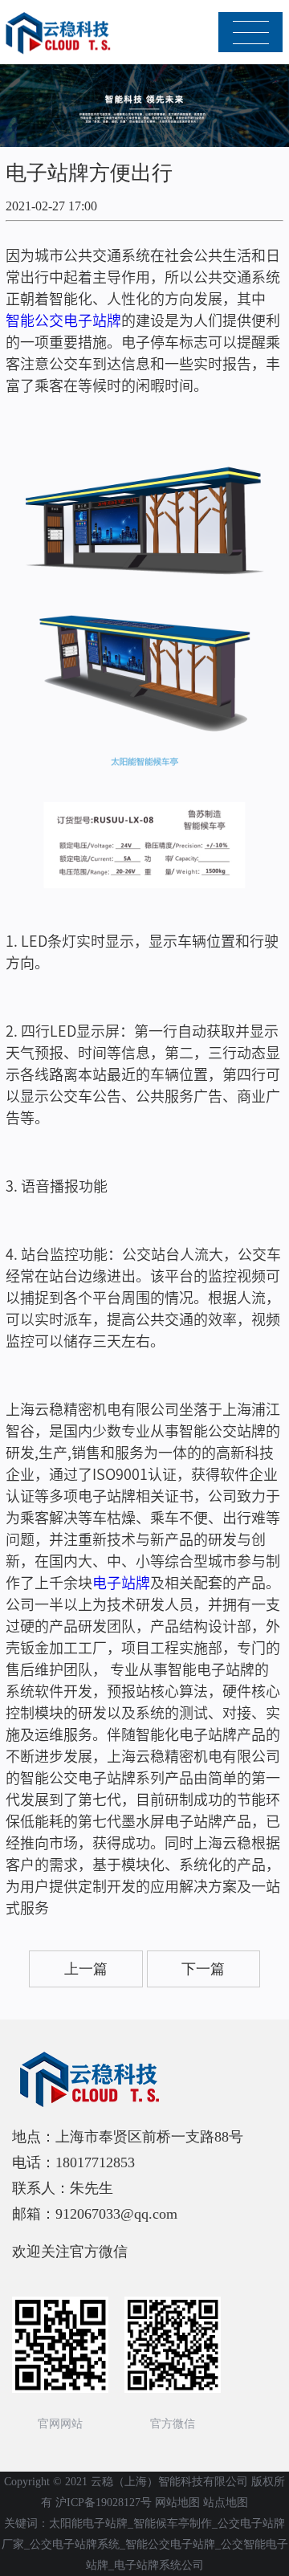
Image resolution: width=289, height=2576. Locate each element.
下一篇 (203, 1969)
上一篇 (86, 1969)
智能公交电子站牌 (63, 320)
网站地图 (177, 2503)
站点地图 (226, 2503)
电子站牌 (121, 1582)
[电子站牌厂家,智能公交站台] (144, 2080)
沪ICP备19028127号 (104, 2503)
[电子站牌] (60, 33)
